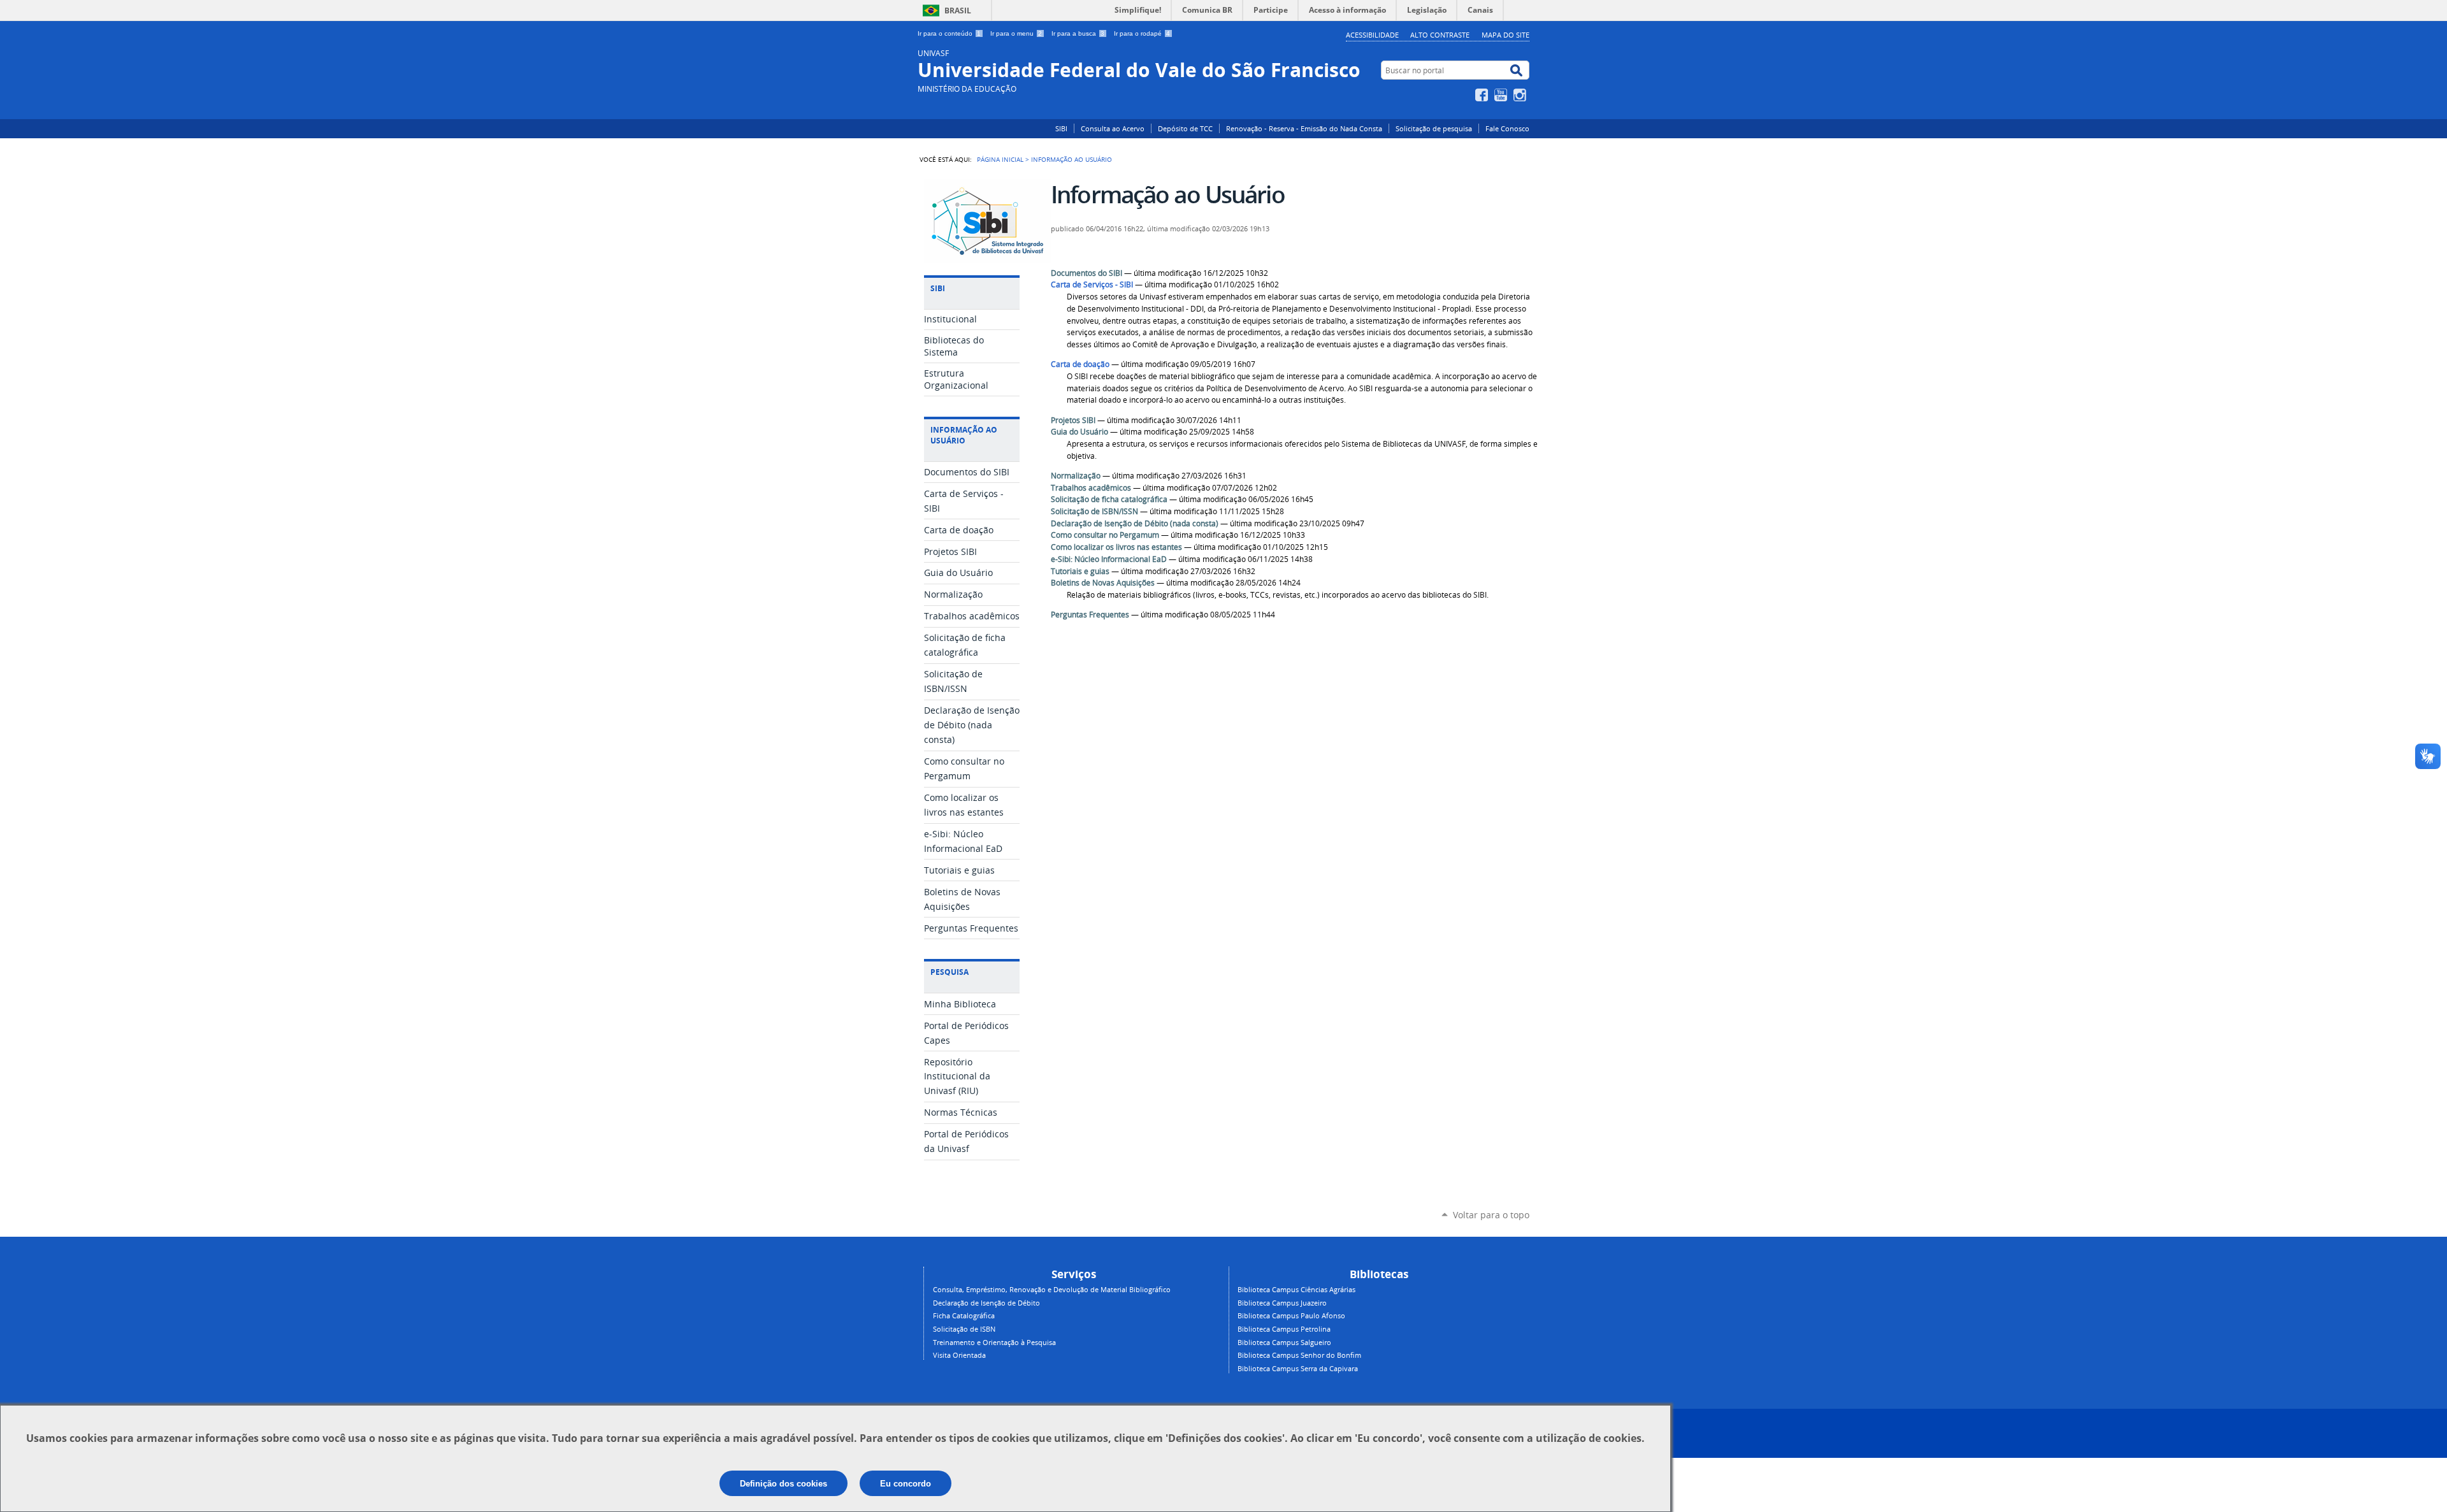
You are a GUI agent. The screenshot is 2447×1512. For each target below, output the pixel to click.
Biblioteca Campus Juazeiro (1282, 1303)
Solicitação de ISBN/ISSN (1094, 511)
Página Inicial (1000, 159)
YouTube (1502, 95)
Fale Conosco (1507, 128)
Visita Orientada (959, 1355)
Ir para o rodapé (1142, 33)
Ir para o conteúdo (949, 33)
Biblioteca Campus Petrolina (1284, 1329)
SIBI (1061, 128)
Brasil (958, 11)
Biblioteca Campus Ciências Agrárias (1296, 1289)
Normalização (1076, 476)
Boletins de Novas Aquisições (1103, 583)
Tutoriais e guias (1080, 571)
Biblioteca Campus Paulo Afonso (1291, 1315)
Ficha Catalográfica (964, 1315)
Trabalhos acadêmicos (1091, 488)
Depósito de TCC (1185, 128)
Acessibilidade (1372, 35)
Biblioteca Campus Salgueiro (1284, 1342)
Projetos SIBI (1073, 420)
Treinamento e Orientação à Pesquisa (994, 1342)
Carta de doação (1080, 364)
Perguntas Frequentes (1090, 615)
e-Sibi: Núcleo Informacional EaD (1109, 559)
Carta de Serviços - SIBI (1092, 284)
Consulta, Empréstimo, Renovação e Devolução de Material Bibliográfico (1052, 1289)
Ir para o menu (1016, 33)
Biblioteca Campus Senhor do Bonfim (1299, 1355)
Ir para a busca (1078, 33)
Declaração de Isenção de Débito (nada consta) (1135, 523)
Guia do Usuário (1079, 432)
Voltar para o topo (1491, 1215)
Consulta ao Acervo (1113, 128)
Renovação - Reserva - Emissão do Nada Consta (1304, 128)
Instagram (1521, 95)
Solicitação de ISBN (964, 1329)
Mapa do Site (1505, 35)
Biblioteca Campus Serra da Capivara (1298, 1368)
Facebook (1483, 95)
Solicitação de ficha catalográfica (1109, 499)
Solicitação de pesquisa (1434, 128)
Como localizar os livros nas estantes (1116, 547)
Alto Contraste (1440, 35)
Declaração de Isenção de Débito (986, 1303)
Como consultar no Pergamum (1105, 535)
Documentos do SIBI (1086, 273)
